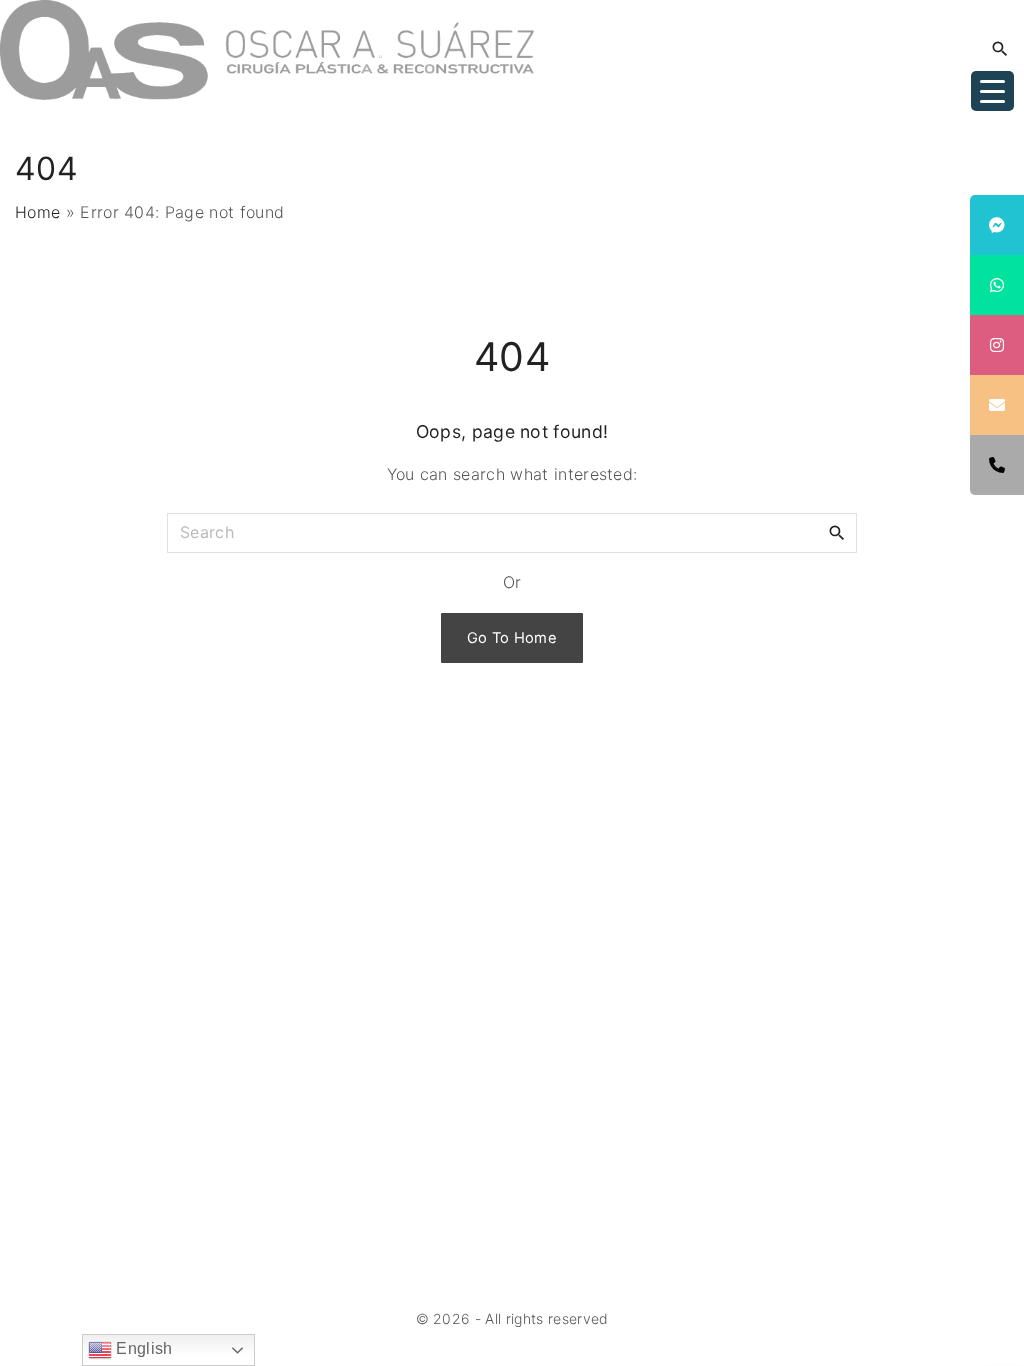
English (142, 1348)
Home (37, 212)
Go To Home (512, 638)
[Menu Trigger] (992, 91)
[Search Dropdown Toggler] (1000, 49)
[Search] (837, 532)
